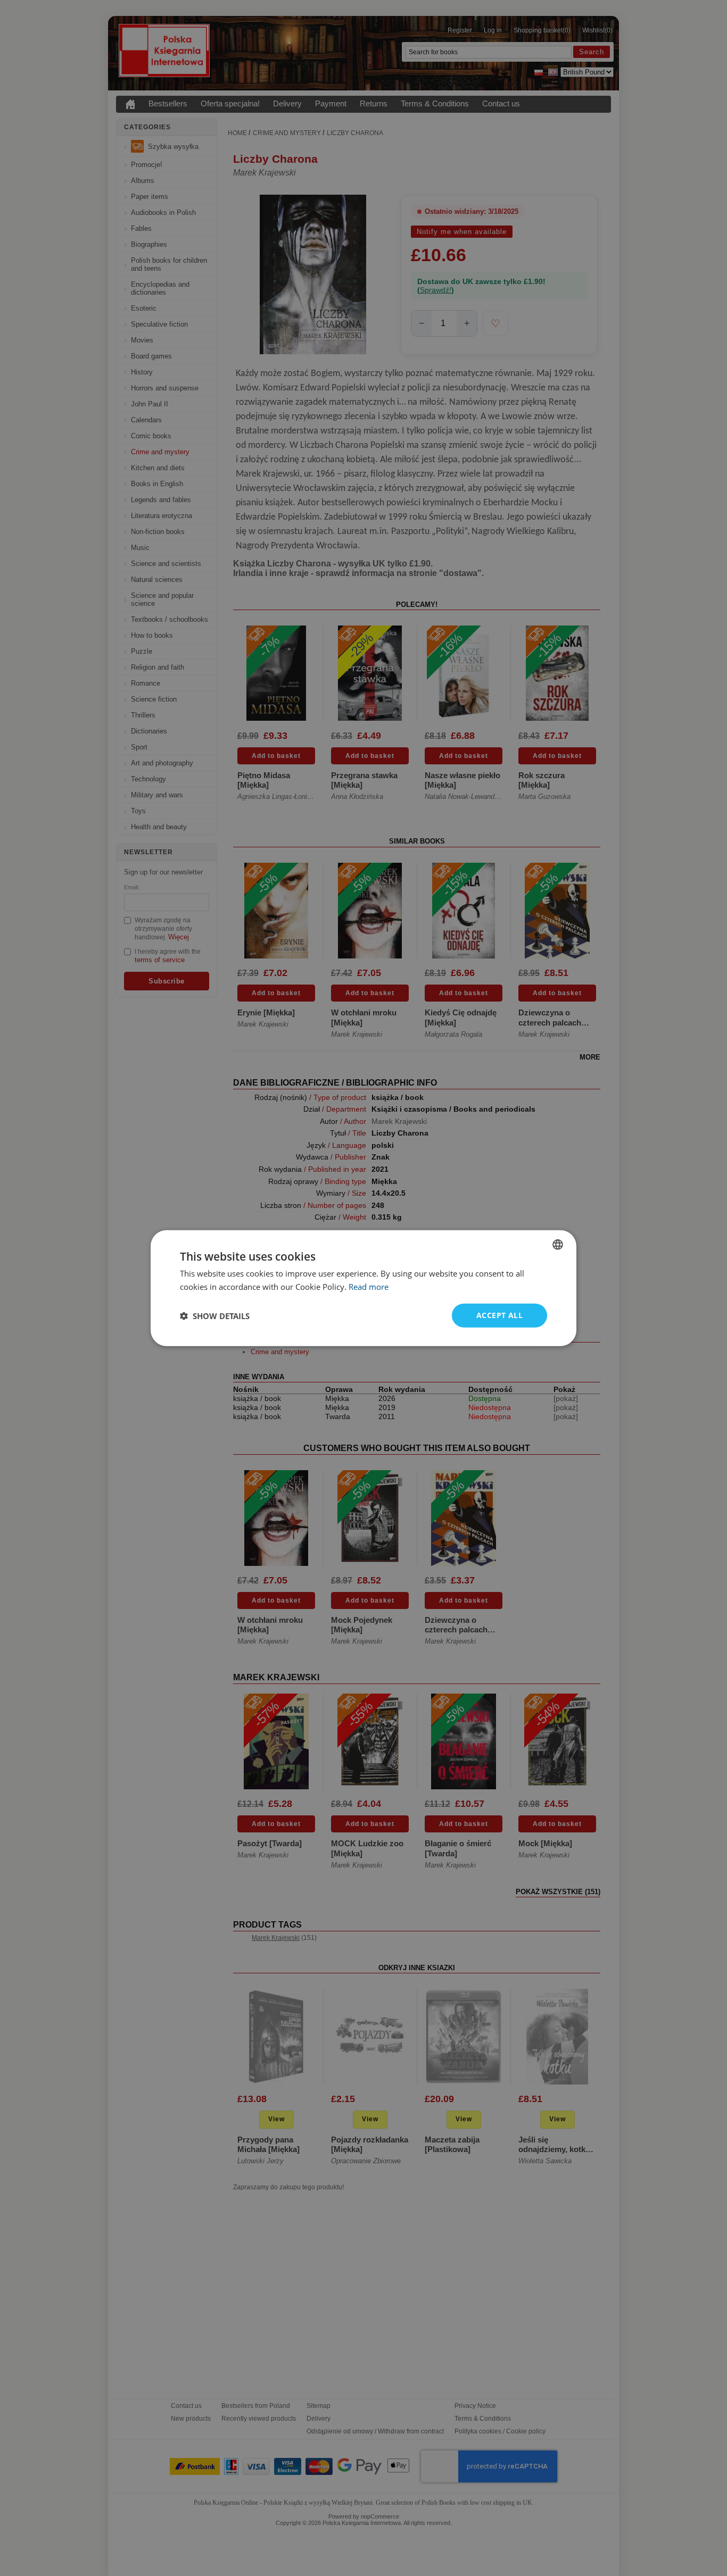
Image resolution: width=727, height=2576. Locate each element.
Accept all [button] (499, 1315)
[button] (215, 1315)
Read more (369, 1286)
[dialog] (363, 1288)
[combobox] (558, 1244)
